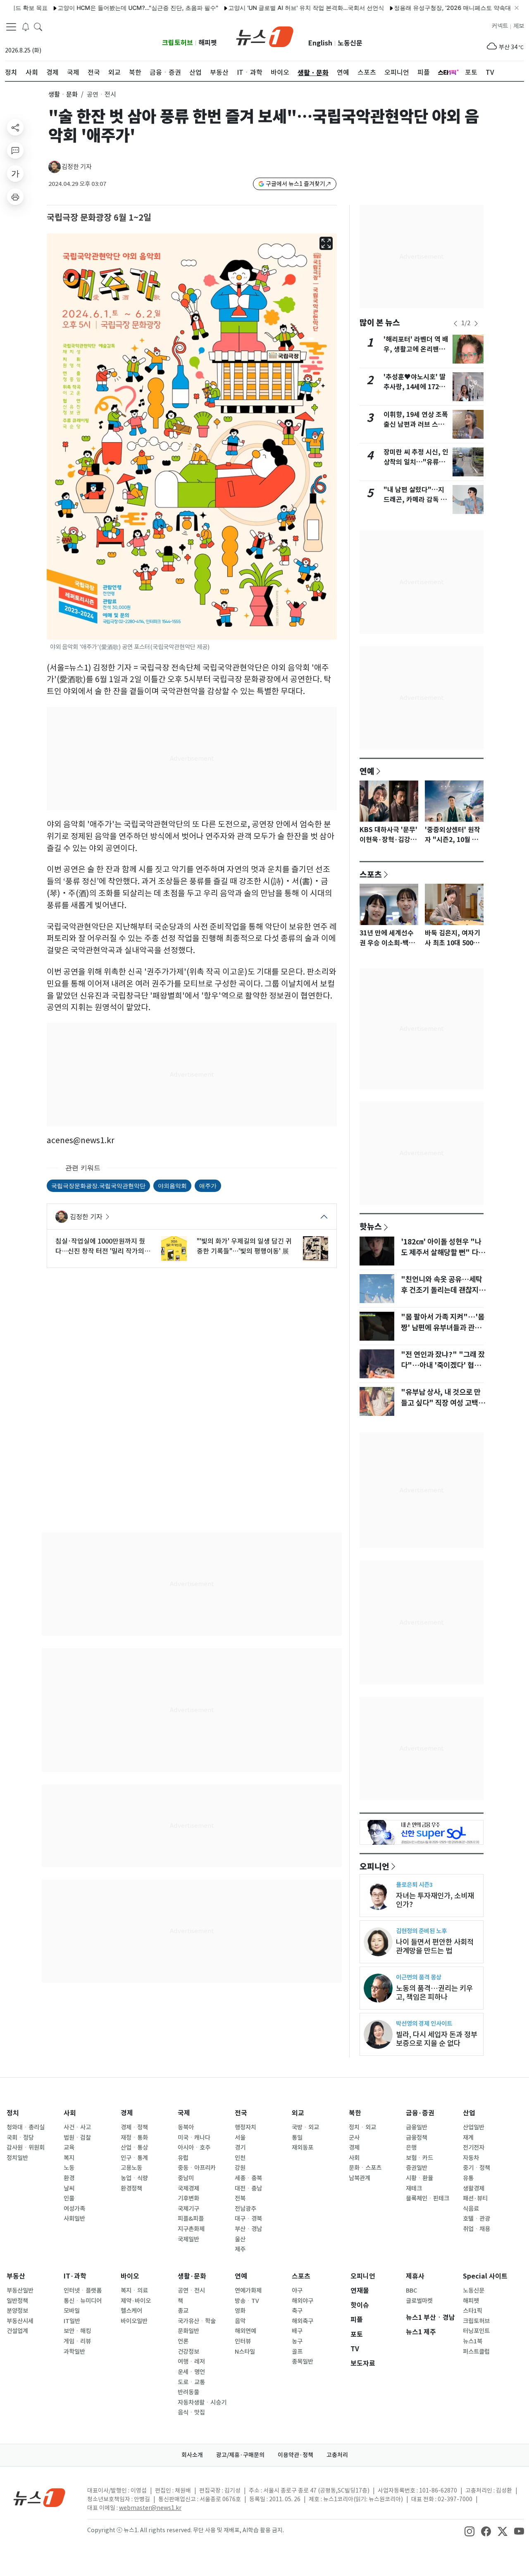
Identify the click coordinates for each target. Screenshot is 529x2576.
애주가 (208, 1186)
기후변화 (188, 2198)
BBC (411, 2291)
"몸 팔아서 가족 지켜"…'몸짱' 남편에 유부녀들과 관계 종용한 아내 (443, 1328)
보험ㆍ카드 (419, 2158)
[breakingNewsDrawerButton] (26, 26)
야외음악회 (172, 1186)
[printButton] (15, 197)
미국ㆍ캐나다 (194, 2138)
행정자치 (245, 2127)
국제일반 (188, 2239)
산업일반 (474, 2127)
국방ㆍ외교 (305, 2127)
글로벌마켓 (419, 2301)
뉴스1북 (473, 2341)
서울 (240, 2138)
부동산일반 (20, 2291)
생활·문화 (192, 2276)
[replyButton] (15, 150)
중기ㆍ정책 (477, 2168)
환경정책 (131, 2188)
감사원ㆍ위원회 (26, 2148)
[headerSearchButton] (38, 26)
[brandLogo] (265, 36)
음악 (240, 2321)
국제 (184, 2113)
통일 (297, 2138)
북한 (355, 2113)
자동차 (471, 2158)
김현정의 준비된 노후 (421, 1931)
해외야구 (303, 2301)
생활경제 (474, 2188)
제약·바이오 (136, 2301)
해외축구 (303, 2321)
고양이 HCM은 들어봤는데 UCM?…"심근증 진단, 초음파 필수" (99, 8)
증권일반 (417, 2168)
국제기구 (188, 2209)
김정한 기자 (77, 167)
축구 (297, 2311)
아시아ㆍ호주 (194, 2148)
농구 (297, 2341)
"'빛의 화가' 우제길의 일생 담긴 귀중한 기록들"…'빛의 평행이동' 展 (244, 1246)
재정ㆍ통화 (134, 2138)
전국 (241, 2113)
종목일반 (303, 2362)
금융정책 (417, 2138)
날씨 (69, 2188)
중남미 (186, 2178)
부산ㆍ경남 (248, 2229)
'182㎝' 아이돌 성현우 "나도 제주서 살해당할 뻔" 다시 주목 (443, 1253)
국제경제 (188, 2188)
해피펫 (208, 43)
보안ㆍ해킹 (77, 2331)
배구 (297, 2331)
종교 (183, 2311)
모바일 (72, 2311)
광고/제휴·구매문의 (240, 2455)
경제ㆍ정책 (134, 2127)
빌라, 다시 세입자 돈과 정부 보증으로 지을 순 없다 (437, 2039)
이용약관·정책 (295, 2455)
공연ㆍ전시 (191, 2291)
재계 (468, 2138)
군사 (354, 2138)
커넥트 (500, 26)
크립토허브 (178, 43)
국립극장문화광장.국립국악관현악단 (98, 1186)
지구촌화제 (191, 2229)
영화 (240, 2311)
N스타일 (245, 2352)
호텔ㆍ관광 (477, 2219)
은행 (411, 2148)
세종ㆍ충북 (248, 2178)
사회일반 (74, 2219)
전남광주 (245, 2209)
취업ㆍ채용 (477, 2229)
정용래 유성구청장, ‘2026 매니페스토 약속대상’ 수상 (424, 8)
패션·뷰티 (475, 2198)
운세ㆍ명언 (191, 2372)
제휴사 (415, 2276)
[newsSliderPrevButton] (455, 323)
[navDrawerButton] (11, 27)
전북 (240, 2198)
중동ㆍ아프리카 (197, 2168)
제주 (240, 2249)
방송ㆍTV (247, 2301)
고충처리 (337, 2455)
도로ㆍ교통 (191, 2382)
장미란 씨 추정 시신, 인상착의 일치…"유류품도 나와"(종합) (416, 462)
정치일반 (17, 2158)
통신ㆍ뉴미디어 (83, 2301)
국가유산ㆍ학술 (197, 2321)
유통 (468, 2178)
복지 (69, 2158)
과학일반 (74, 2352)
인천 (240, 2158)
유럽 (183, 2158)
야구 (297, 2291)
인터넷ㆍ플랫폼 (83, 2291)
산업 (469, 2113)
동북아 (186, 2127)
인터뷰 (243, 2341)
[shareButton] (15, 127)
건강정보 (188, 2352)
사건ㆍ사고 (77, 2127)
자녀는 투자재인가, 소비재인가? (435, 1900)
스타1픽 (473, 2311)
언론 (183, 2341)
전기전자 (474, 2148)
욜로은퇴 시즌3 (414, 1885)
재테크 (414, 2188)
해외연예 (245, 2331)
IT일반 (72, 2321)
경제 (127, 2113)
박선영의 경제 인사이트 (424, 2023)
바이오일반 (134, 2321)
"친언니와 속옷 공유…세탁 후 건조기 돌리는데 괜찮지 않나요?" (444, 1290)
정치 (13, 2113)
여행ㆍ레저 (191, 2362)
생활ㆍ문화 (63, 94)
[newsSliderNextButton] (476, 323)
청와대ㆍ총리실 (26, 2127)
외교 (298, 2113)
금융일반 (417, 2127)
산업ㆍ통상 (134, 2148)
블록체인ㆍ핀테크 (428, 2198)
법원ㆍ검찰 (77, 2138)
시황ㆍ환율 (419, 2178)
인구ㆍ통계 (134, 2158)
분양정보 (17, 2311)
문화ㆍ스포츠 (365, 2168)
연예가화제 (248, 2291)
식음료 (471, 2209)
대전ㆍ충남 (248, 2188)
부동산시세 (20, 2321)
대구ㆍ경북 (248, 2219)
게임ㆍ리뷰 (77, 2341)
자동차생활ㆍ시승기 (202, 2402)
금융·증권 (420, 2113)
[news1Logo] (39, 2497)
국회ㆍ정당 (20, 2138)
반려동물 (188, 2392)
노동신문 (350, 43)
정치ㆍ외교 (362, 2127)
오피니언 (374, 1866)
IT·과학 (75, 2276)
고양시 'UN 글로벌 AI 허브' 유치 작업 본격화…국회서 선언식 (267, 8)
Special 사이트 (485, 2276)
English (320, 43)
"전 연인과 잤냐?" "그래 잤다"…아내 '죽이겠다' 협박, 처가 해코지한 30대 (443, 1365)
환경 (69, 2178)
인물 (69, 2198)
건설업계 (17, 2331)
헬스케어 (131, 2311)
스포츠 (371, 874)
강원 (240, 2168)
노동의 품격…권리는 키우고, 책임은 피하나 (434, 1993)
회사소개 (192, 2455)
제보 (519, 26)
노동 (69, 2168)
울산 (240, 2239)
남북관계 (360, 2178)
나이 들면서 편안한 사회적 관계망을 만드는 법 (435, 1946)
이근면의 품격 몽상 (419, 1977)
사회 (70, 2113)
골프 (297, 2352)
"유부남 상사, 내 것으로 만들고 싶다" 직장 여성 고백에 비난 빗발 (443, 1403)
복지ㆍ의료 (134, 2291)
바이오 (130, 2276)
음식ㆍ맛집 (191, 2412)
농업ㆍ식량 (134, 2178)
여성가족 (74, 2209)
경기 (240, 2148)
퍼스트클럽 (476, 2352)
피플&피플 (191, 2219)
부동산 (16, 2276)
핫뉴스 (371, 1226)
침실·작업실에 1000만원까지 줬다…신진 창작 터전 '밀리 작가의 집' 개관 (100, 1246)
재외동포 (303, 2148)
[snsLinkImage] (469, 2531)
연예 (367, 771)
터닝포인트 (476, 2331)
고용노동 (131, 2168)
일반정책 (17, 2301)
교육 (69, 2148)
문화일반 (188, 2331)
